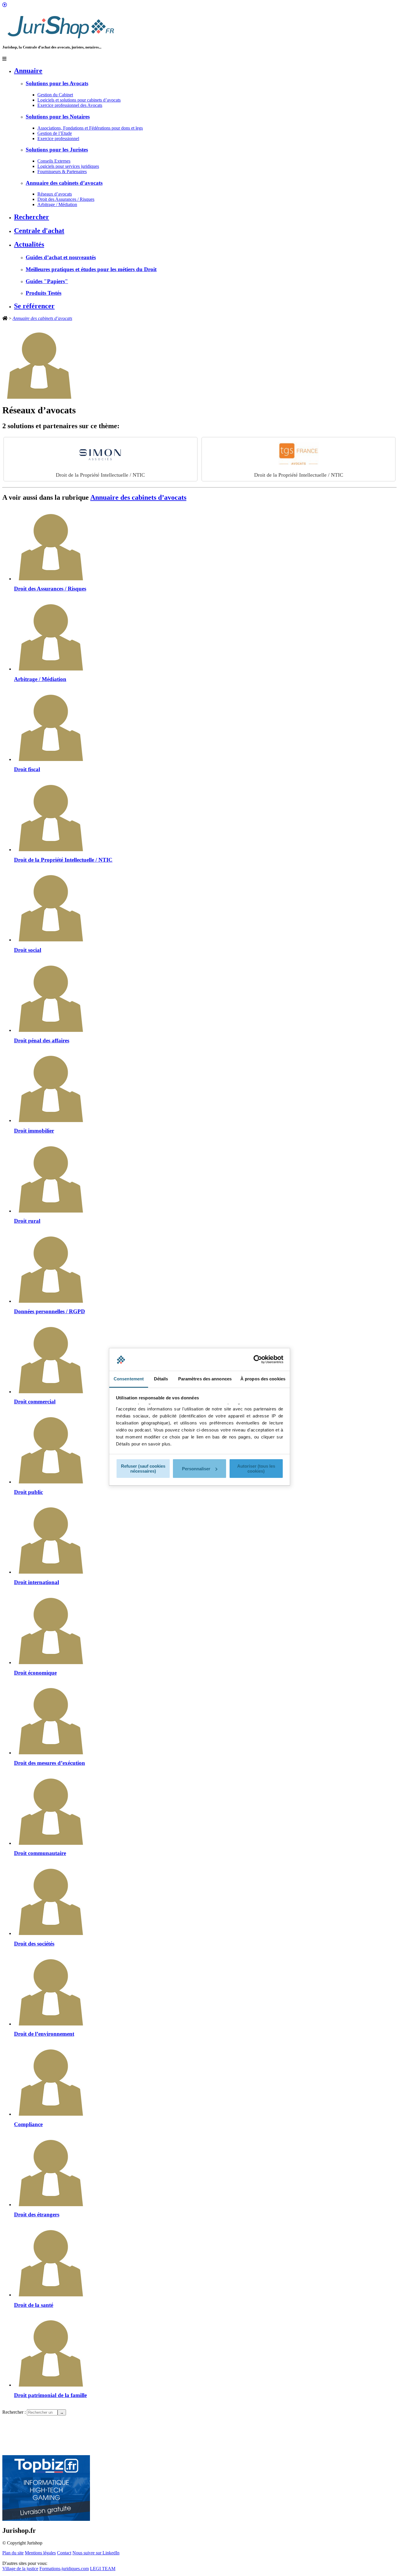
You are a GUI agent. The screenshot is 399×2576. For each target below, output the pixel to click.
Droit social (100, 475)
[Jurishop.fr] (61, 40)
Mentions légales (40, 2553)
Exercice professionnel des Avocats (70, 105)
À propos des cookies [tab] (263, 1379)
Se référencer (34, 306)
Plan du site (13, 2553)
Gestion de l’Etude (55, 133)
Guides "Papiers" (47, 281)
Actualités (29, 244)
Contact (64, 2553)
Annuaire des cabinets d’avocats (64, 183)
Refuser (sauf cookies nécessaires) (143, 1469)
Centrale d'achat (39, 231)
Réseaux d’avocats (55, 194)
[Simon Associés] (100, 454)
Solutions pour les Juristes (57, 150)
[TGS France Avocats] (299, 454)
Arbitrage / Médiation (57, 204)
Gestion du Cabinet (55, 95)
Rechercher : (14, 2412)
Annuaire (28, 71)
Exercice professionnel (58, 139)
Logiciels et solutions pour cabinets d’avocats (79, 100)
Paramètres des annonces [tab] (205, 1379)
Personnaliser (196, 1469)
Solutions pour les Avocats (57, 83)
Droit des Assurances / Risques (66, 199)
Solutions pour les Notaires (58, 117)
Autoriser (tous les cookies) (256, 1469)
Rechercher (32, 217)
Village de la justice (20, 2569)
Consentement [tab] (129, 1379)
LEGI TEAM (103, 2569)
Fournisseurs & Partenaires (62, 171)
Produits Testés (44, 293)
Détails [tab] (161, 1379)
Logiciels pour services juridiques (68, 166)
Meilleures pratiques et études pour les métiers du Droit (91, 269)
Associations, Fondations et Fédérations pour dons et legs (90, 128)
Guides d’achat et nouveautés (61, 257)
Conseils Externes (54, 161)
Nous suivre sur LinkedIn (96, 2553)
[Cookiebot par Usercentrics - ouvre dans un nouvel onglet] (258, 1359)
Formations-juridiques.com (64, 2569)
